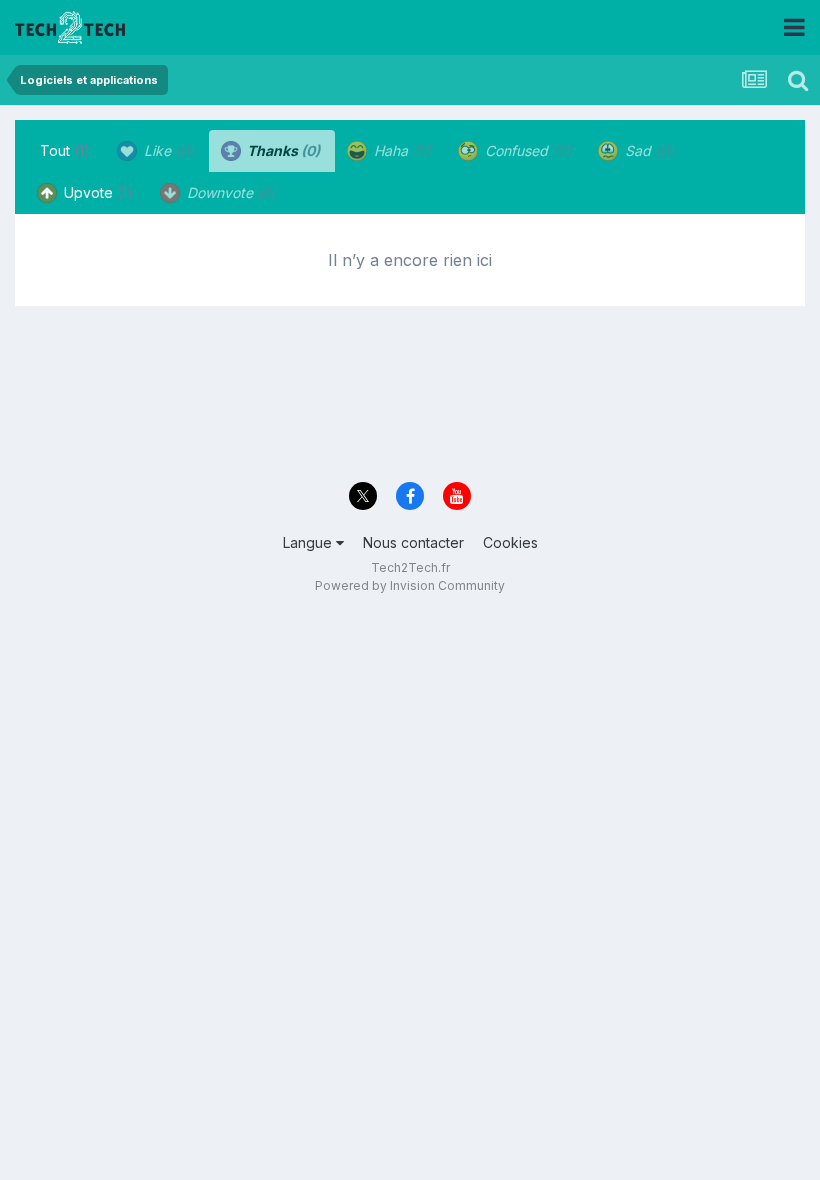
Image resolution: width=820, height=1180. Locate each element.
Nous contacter (413, 542)
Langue (309, 542)
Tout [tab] (65, 150)
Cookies (510, 542)
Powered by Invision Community (410, 585)
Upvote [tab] (96, 192)
